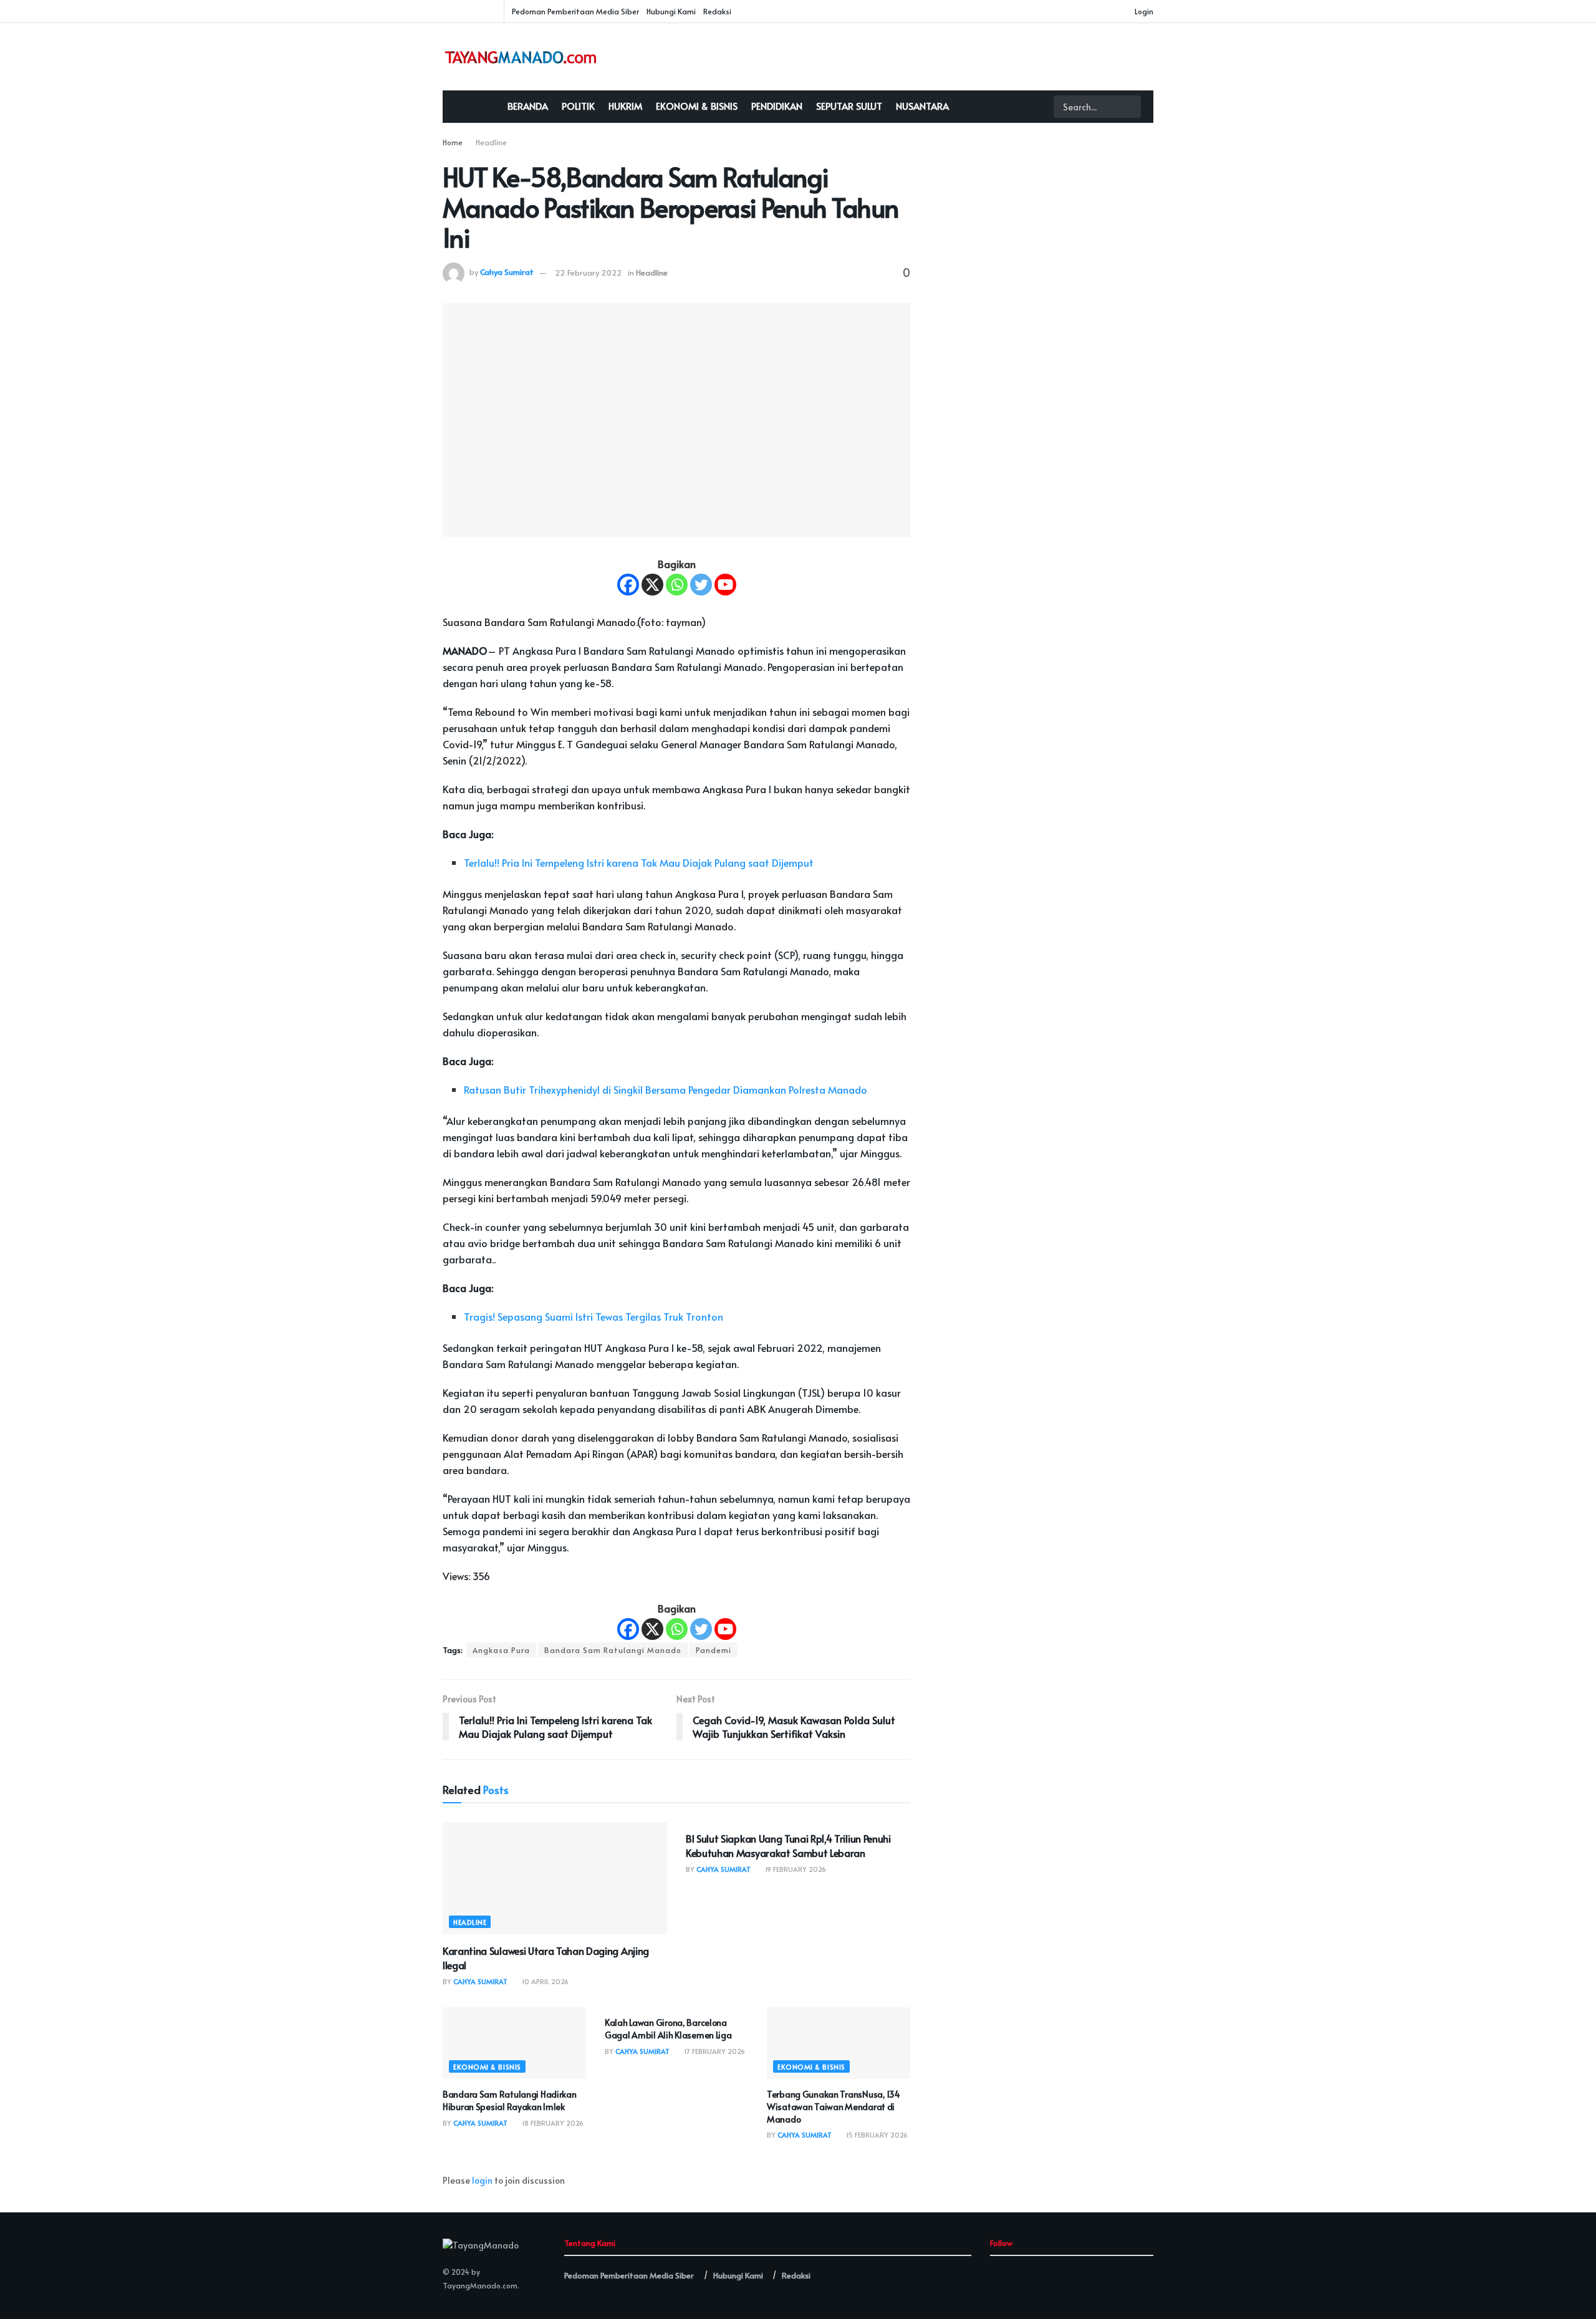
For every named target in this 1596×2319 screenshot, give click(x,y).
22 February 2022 (589, 272)
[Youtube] (725, 585)
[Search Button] (1130, 107)
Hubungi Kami (671, 11)
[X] (652, 585)
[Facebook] (628, 585)
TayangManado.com (480, 2285)
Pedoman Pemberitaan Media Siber (575, 11)
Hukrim (625, 106)
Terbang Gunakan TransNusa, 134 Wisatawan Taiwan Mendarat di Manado (834, 2106)
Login (1143, 11)
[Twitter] (701, 585)
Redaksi (717, 11)
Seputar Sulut (849, 106)
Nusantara (922, 106)
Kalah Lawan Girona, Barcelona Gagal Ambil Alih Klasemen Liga (668, 2029)
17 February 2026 (714, 2051)
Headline (491, 142)
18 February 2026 (552, 2123)
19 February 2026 (795, 1869)
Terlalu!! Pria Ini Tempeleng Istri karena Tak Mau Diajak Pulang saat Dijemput (642, 862)
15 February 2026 (876, 2135)
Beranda (528, 106)
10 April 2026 (544, 1981)
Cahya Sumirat (507, 272)
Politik (578, 106)
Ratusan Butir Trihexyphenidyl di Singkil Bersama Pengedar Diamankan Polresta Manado (666, 1089)
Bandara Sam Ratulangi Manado (613, 1650)
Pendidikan (777, 106)
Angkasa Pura (501, 1650)
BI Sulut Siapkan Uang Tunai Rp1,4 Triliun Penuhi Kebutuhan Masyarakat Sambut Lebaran (788, 1845)
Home (453, 142)
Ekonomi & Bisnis (697, 106)
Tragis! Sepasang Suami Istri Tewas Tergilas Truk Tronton (594, 1316)
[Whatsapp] (677, 585)
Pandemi (714, 1650)
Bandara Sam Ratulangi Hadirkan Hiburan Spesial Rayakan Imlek (510, 2100)
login (482, 2180)
